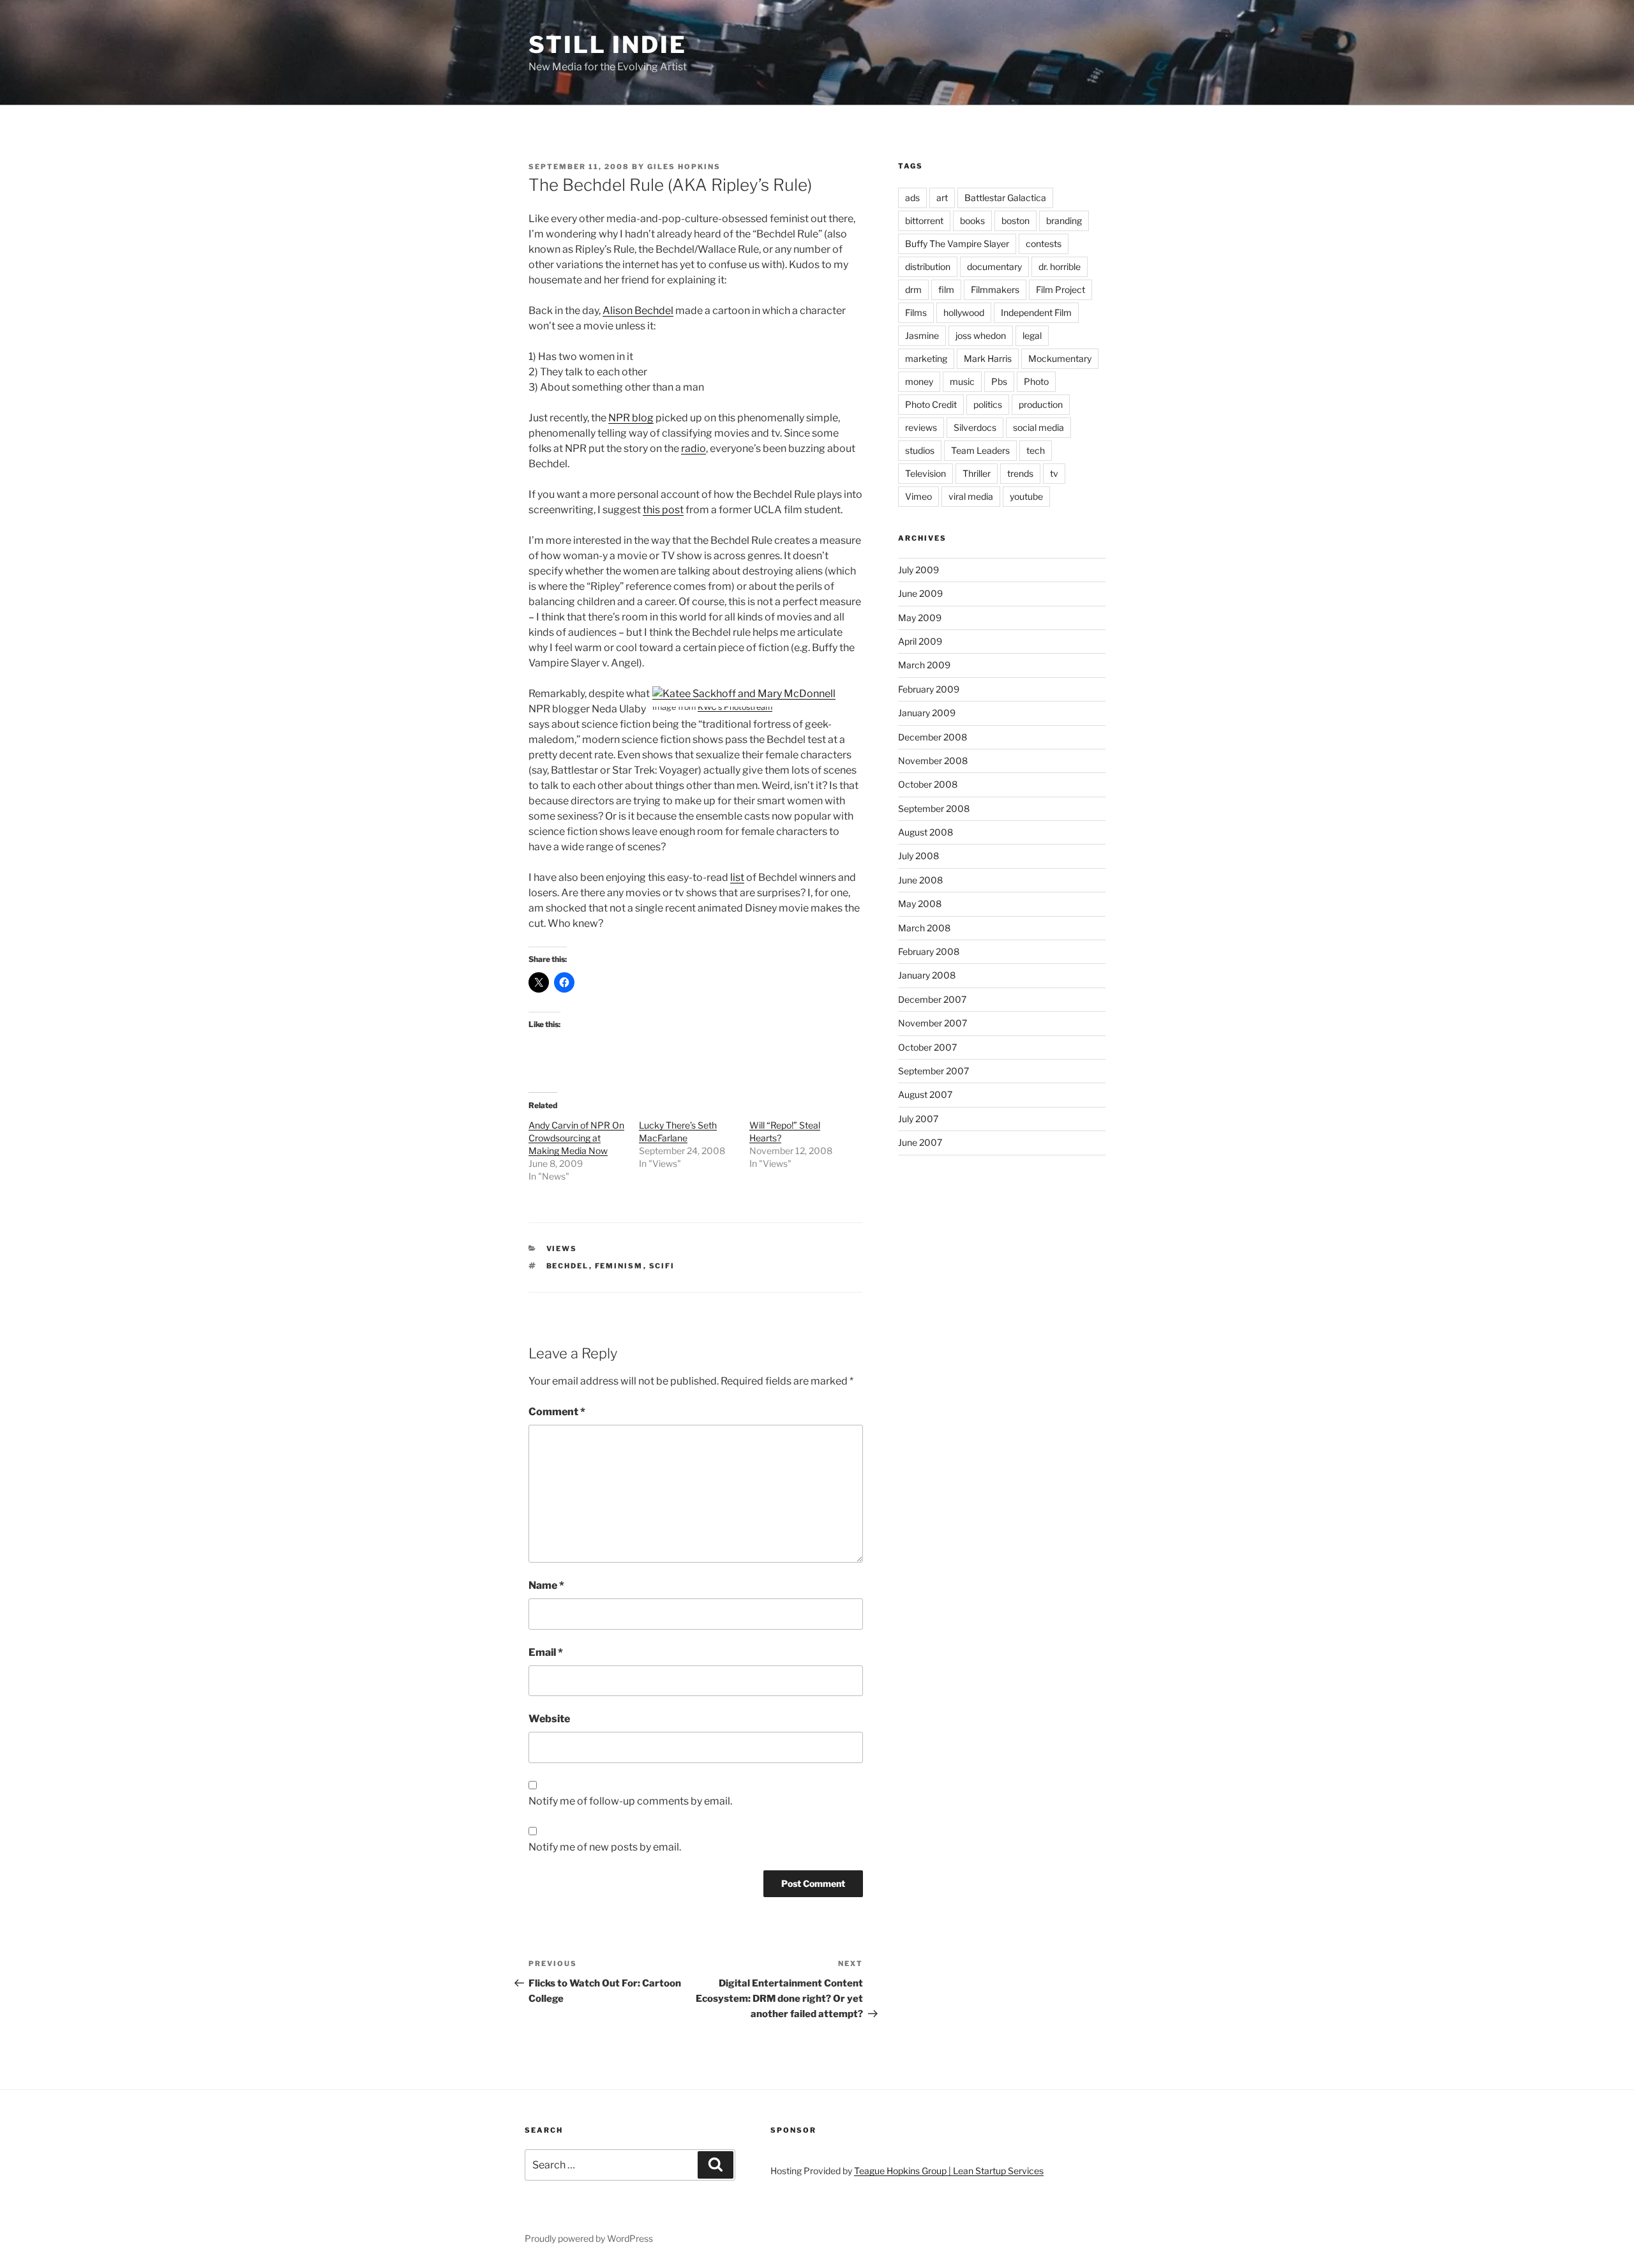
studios (920, 450)
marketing (926, 358)
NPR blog (631, 418)
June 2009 (920, 593)
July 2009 (918, 570)
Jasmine (922, 335)
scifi (662, 1266)
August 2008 (926, 832)
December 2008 (933, 737)
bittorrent (924, 221)
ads (912, 198)
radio (693, 448)
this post (663, 510)
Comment (557, 1412)
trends (1020, 473)
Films (916, 312)
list (737, 877)
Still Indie (608, 45)
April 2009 (920, 641)
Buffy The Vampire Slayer (957, 244)
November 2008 (933, 761)
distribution (928, 267)
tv (1054, 473)
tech (1036, 450)
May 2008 (920, 904)
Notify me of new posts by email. (605, 1847)
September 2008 (934, 808)
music (962, 381)
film (946, 289)
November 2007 (933, 1023)
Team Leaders (980, 450)
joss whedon (981, 335)
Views (562, 1249)
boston (1016, 221)
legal (1032, 335)
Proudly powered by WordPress (589, 2238)
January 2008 (927, 975)
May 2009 (920, 618)
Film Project (1061, 289)
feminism (619, 1266)
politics (988, 404)
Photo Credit (931, 404)
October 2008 (928, 784)
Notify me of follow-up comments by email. (630, 1801)
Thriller (977, 473)
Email (546, 1652)
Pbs (999, 381)
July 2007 (918, 1119)
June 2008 (920, 880)
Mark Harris (988, 358)
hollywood (964, 312)
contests (1044, 244)
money (919, 381)
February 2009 (929, 689)
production (1041, 404)
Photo (1036, 381)
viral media (971, 496)
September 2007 (933, 1071)
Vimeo (918, 496)
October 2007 (927, 1047)
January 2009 (927, 713)
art (942, 198)
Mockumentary (1060, 358)
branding (1064, 221)
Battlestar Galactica (1005, 198)
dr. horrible (1060, 267)
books (972, 221)
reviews (921, 427)
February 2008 (929, 951)
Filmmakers (995, 289)
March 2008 (924, 928)
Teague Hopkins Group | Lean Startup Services (949, 2171)
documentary (994, 267)
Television (926, 473)
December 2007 (932, 999)
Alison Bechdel (638, 311)
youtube (1026, 496)
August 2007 (925, 1094)
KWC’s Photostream (735, 707)
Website (549, 1719)
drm (913, 289)
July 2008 (918, 856)
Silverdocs (975, 427)
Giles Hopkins (684, 167)
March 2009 (924, 665)
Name (546, 1585)
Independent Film (1036, 312)
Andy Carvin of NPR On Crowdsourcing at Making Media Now (576, 1138)
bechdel (568, 1266)
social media (1038, 427)
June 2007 (920, 1142)
